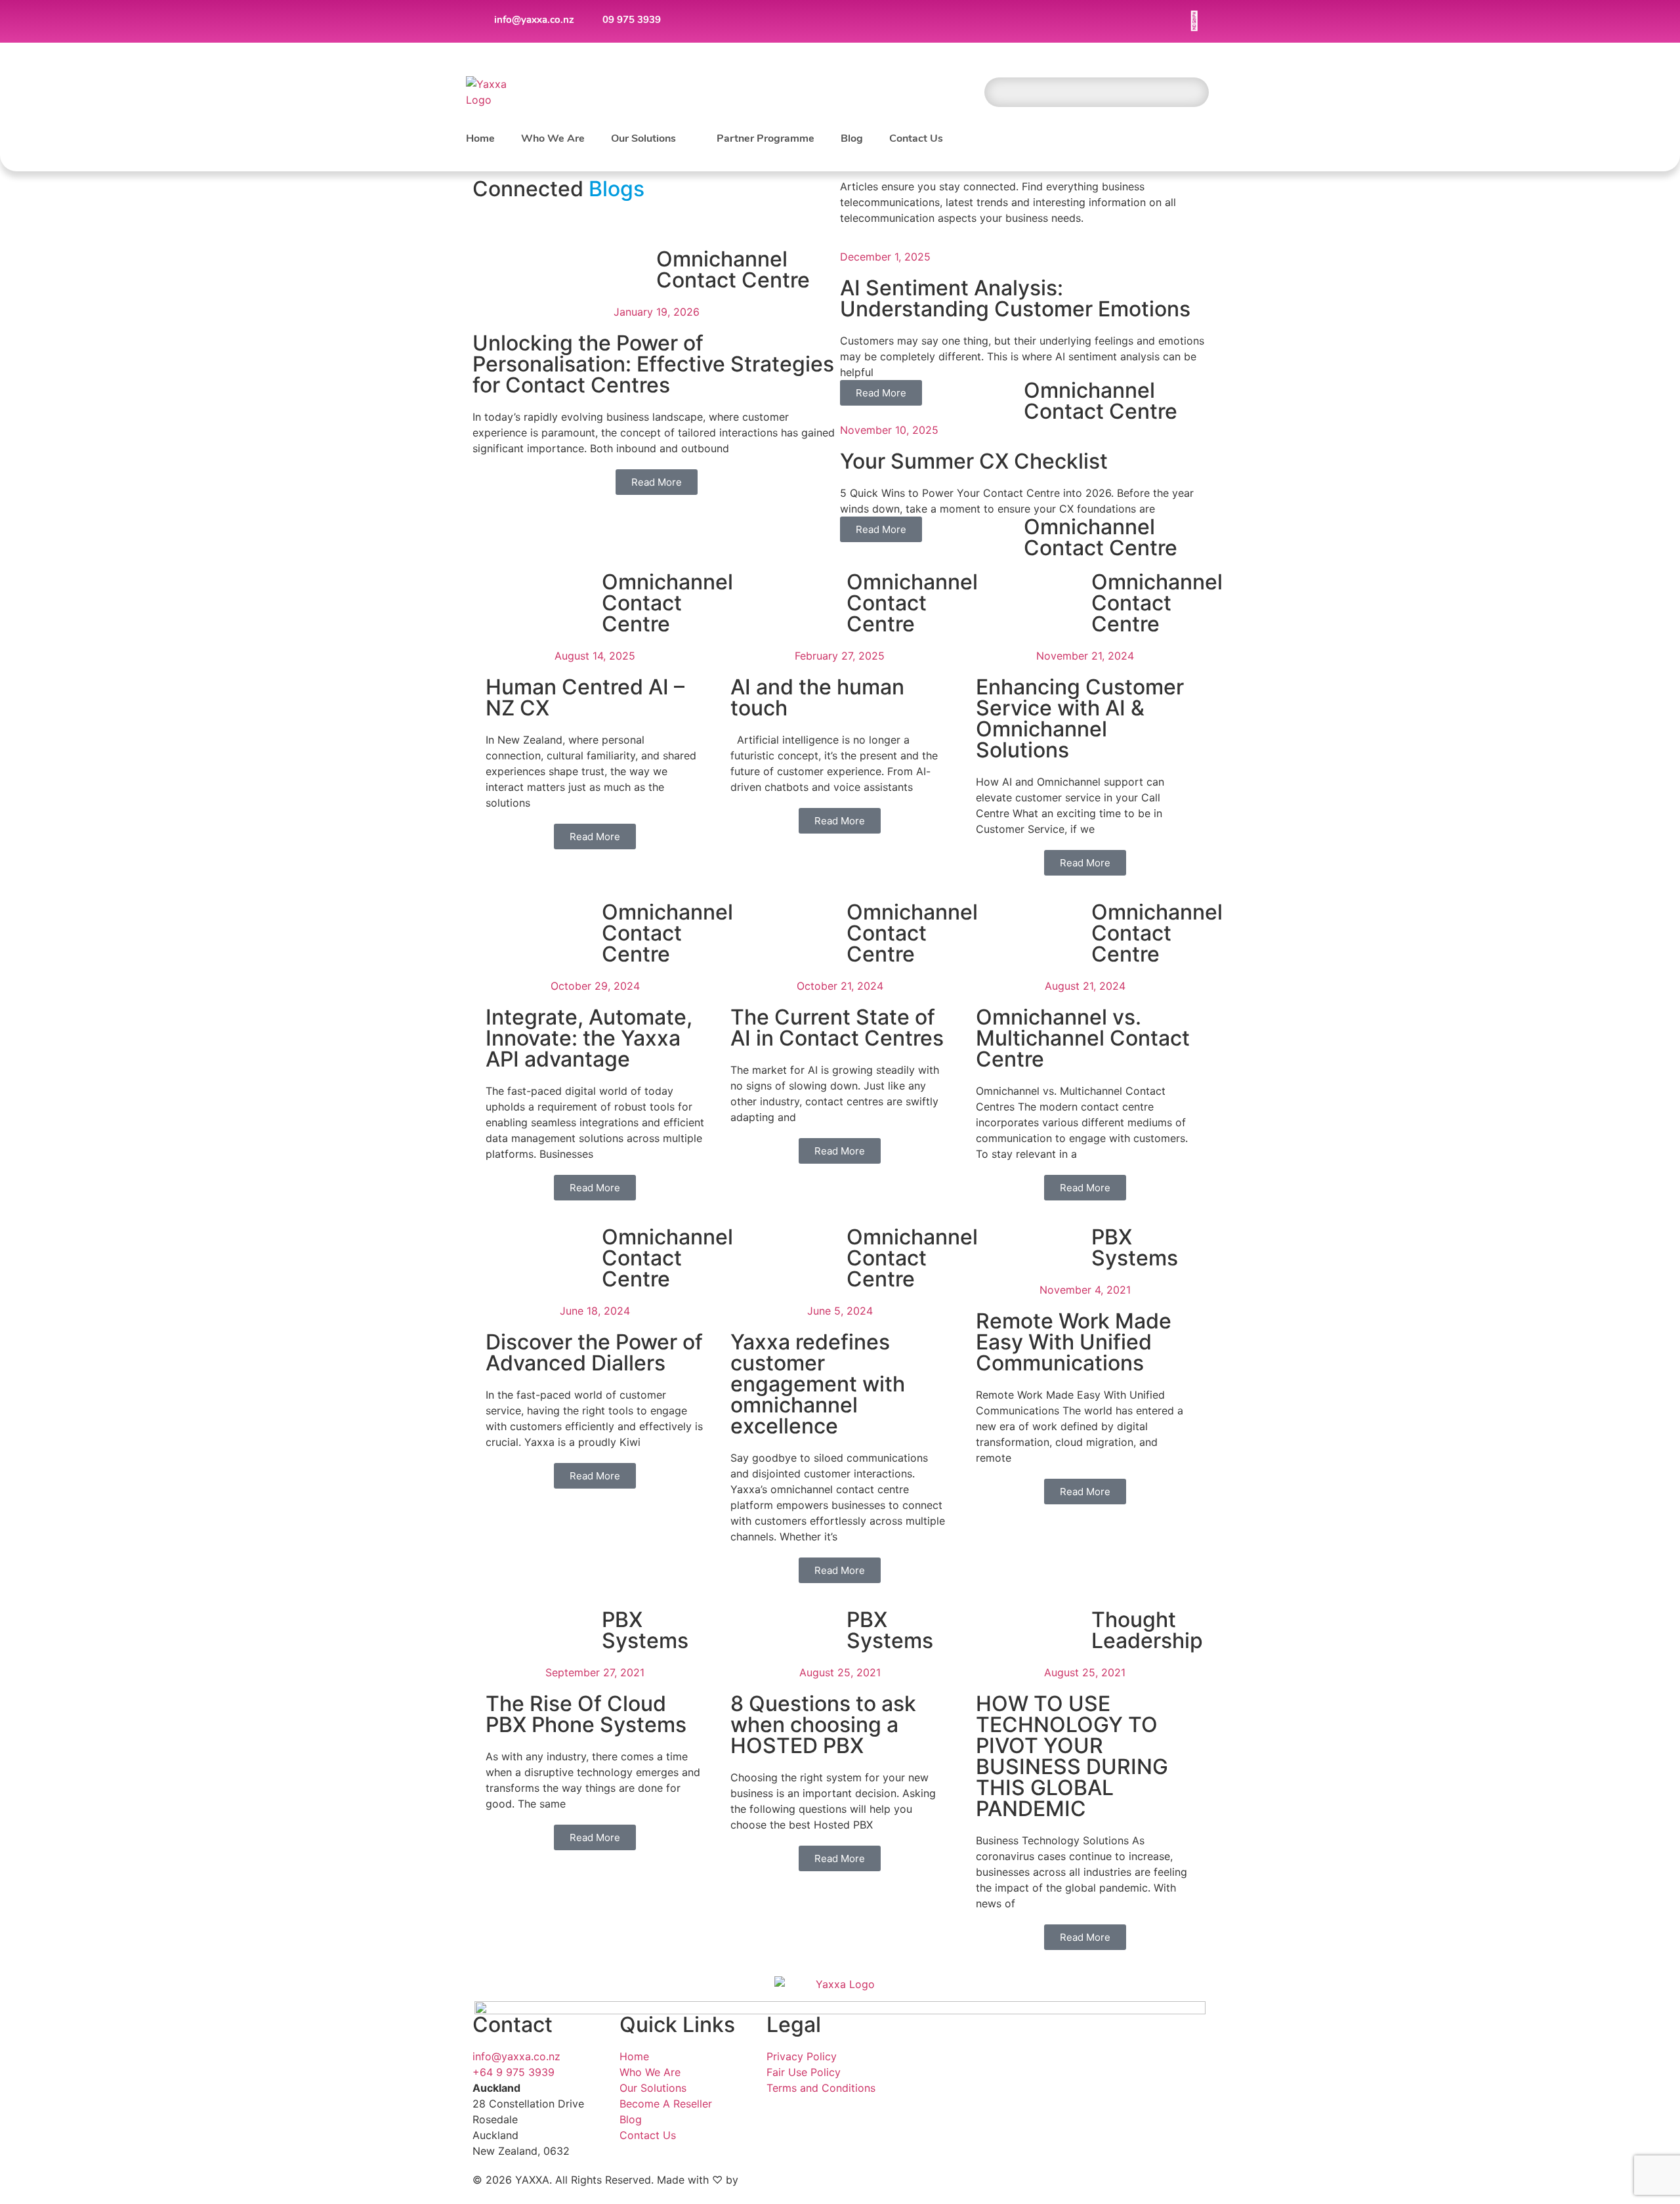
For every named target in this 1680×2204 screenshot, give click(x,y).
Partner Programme (766, 139)
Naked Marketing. (786, 2180)
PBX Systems (1135, 1247)
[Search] (1194, 92)
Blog (852, 139)
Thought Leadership (1147, 1630)
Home (480, 139)
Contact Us (916, 139)
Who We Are (553, 139)
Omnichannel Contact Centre (733, 269)
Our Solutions (643, 139)
